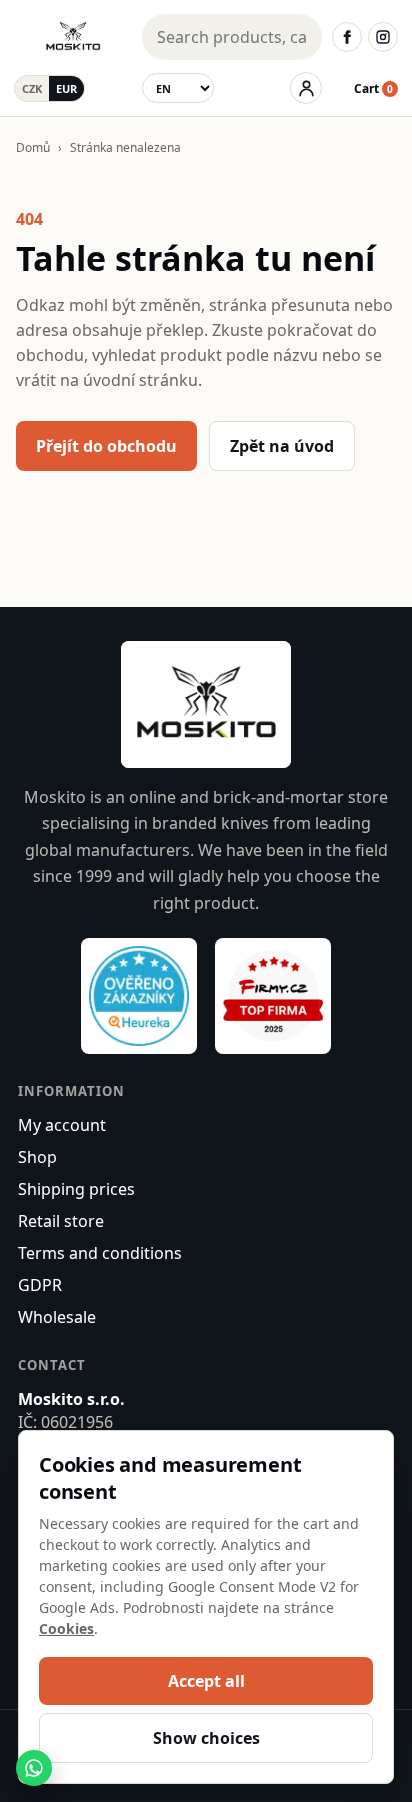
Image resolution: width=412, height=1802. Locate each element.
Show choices (206, 1738)
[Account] (306, 88)
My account (62, 1125)
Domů (33, 147)
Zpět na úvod (282, 446)
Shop (37, 1157)
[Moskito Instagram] (383, 37)
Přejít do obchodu (106, 446)
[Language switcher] (178, 88)
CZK (32, 88)
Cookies (66, 1628)
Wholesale (57, 1317)
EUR (66, 88)
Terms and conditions (100, 1253)
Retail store (61, 1221)
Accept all (206, 1681)
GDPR (40, 1285)
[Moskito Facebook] (347, 37)
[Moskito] (73, 37)
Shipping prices (76, 1189)
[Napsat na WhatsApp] (34, 1768)
